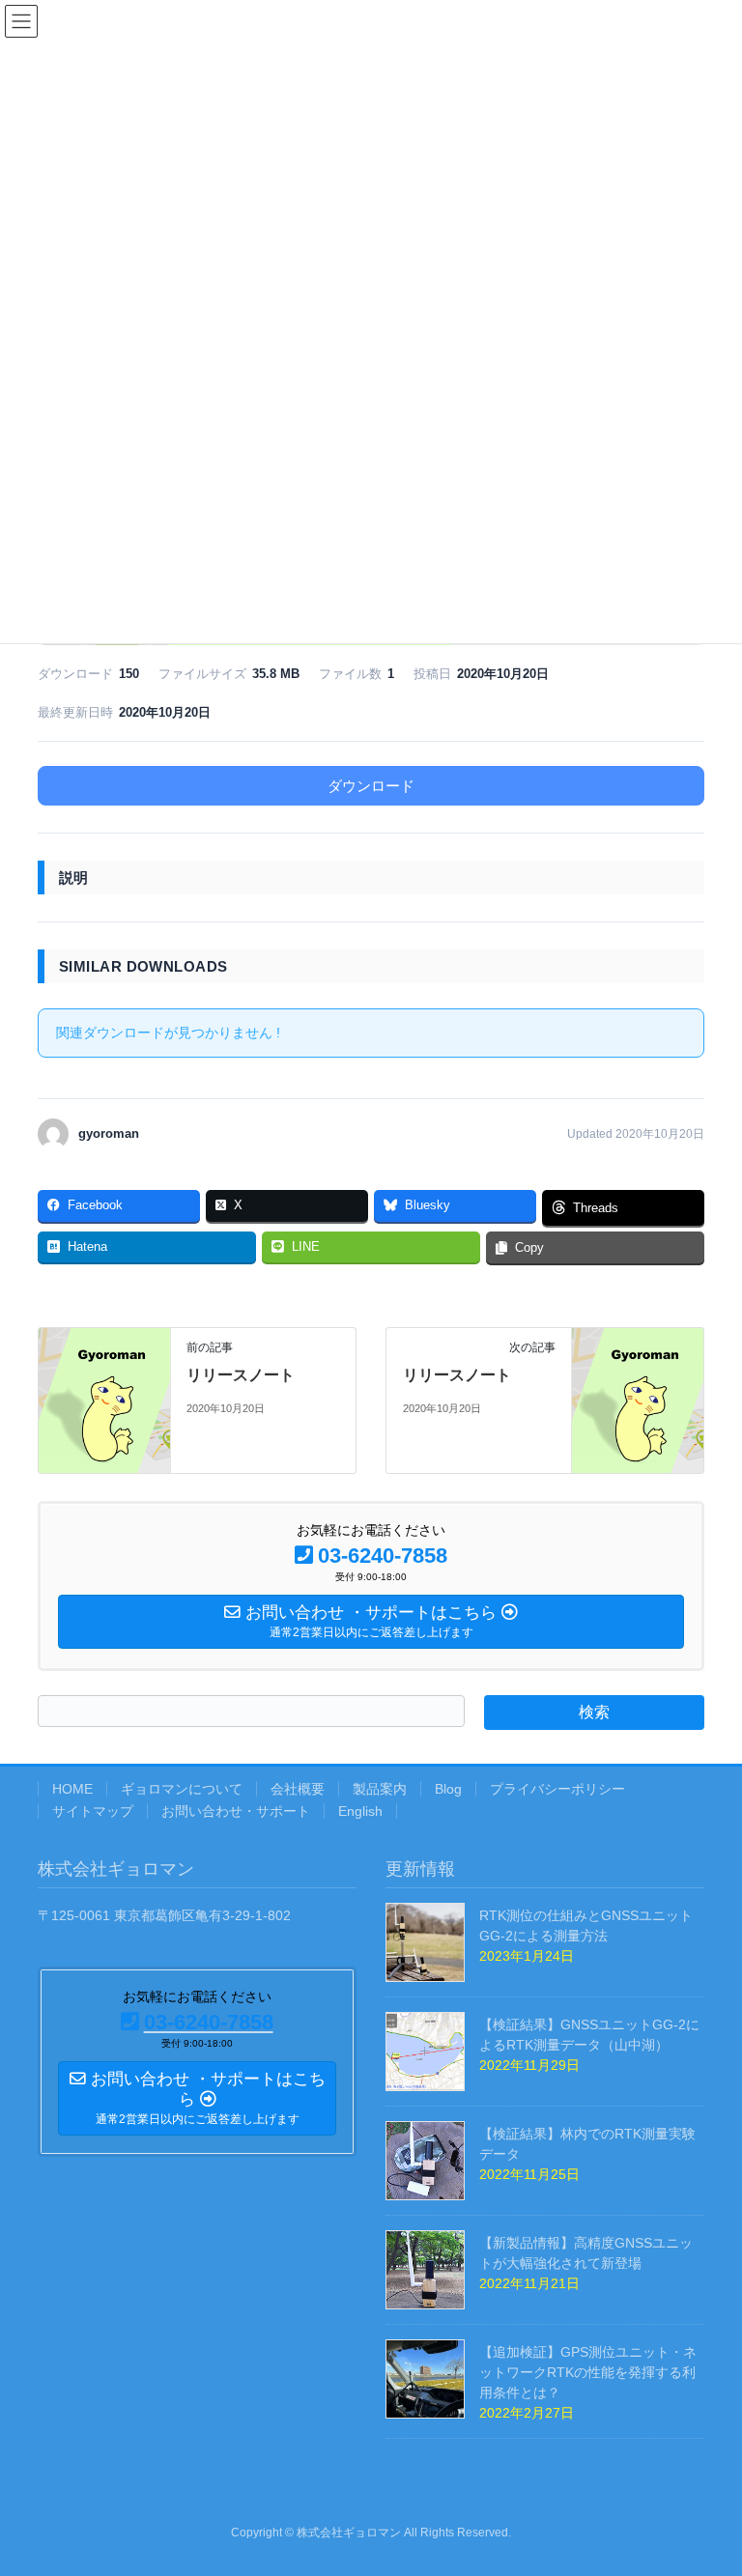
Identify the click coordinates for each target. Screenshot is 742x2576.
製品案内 (380, 1789)
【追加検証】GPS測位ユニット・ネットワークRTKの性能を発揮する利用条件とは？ (588, 2372)
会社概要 (298, 1789)
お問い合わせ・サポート (236, 1811)
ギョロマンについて (182, 1789)
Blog (448, 1789)
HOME (72, 1789)
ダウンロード (371, 786)
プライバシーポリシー (557, 1789)
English (360, 1811)
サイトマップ (93, 1811)
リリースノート (241, 1375)
